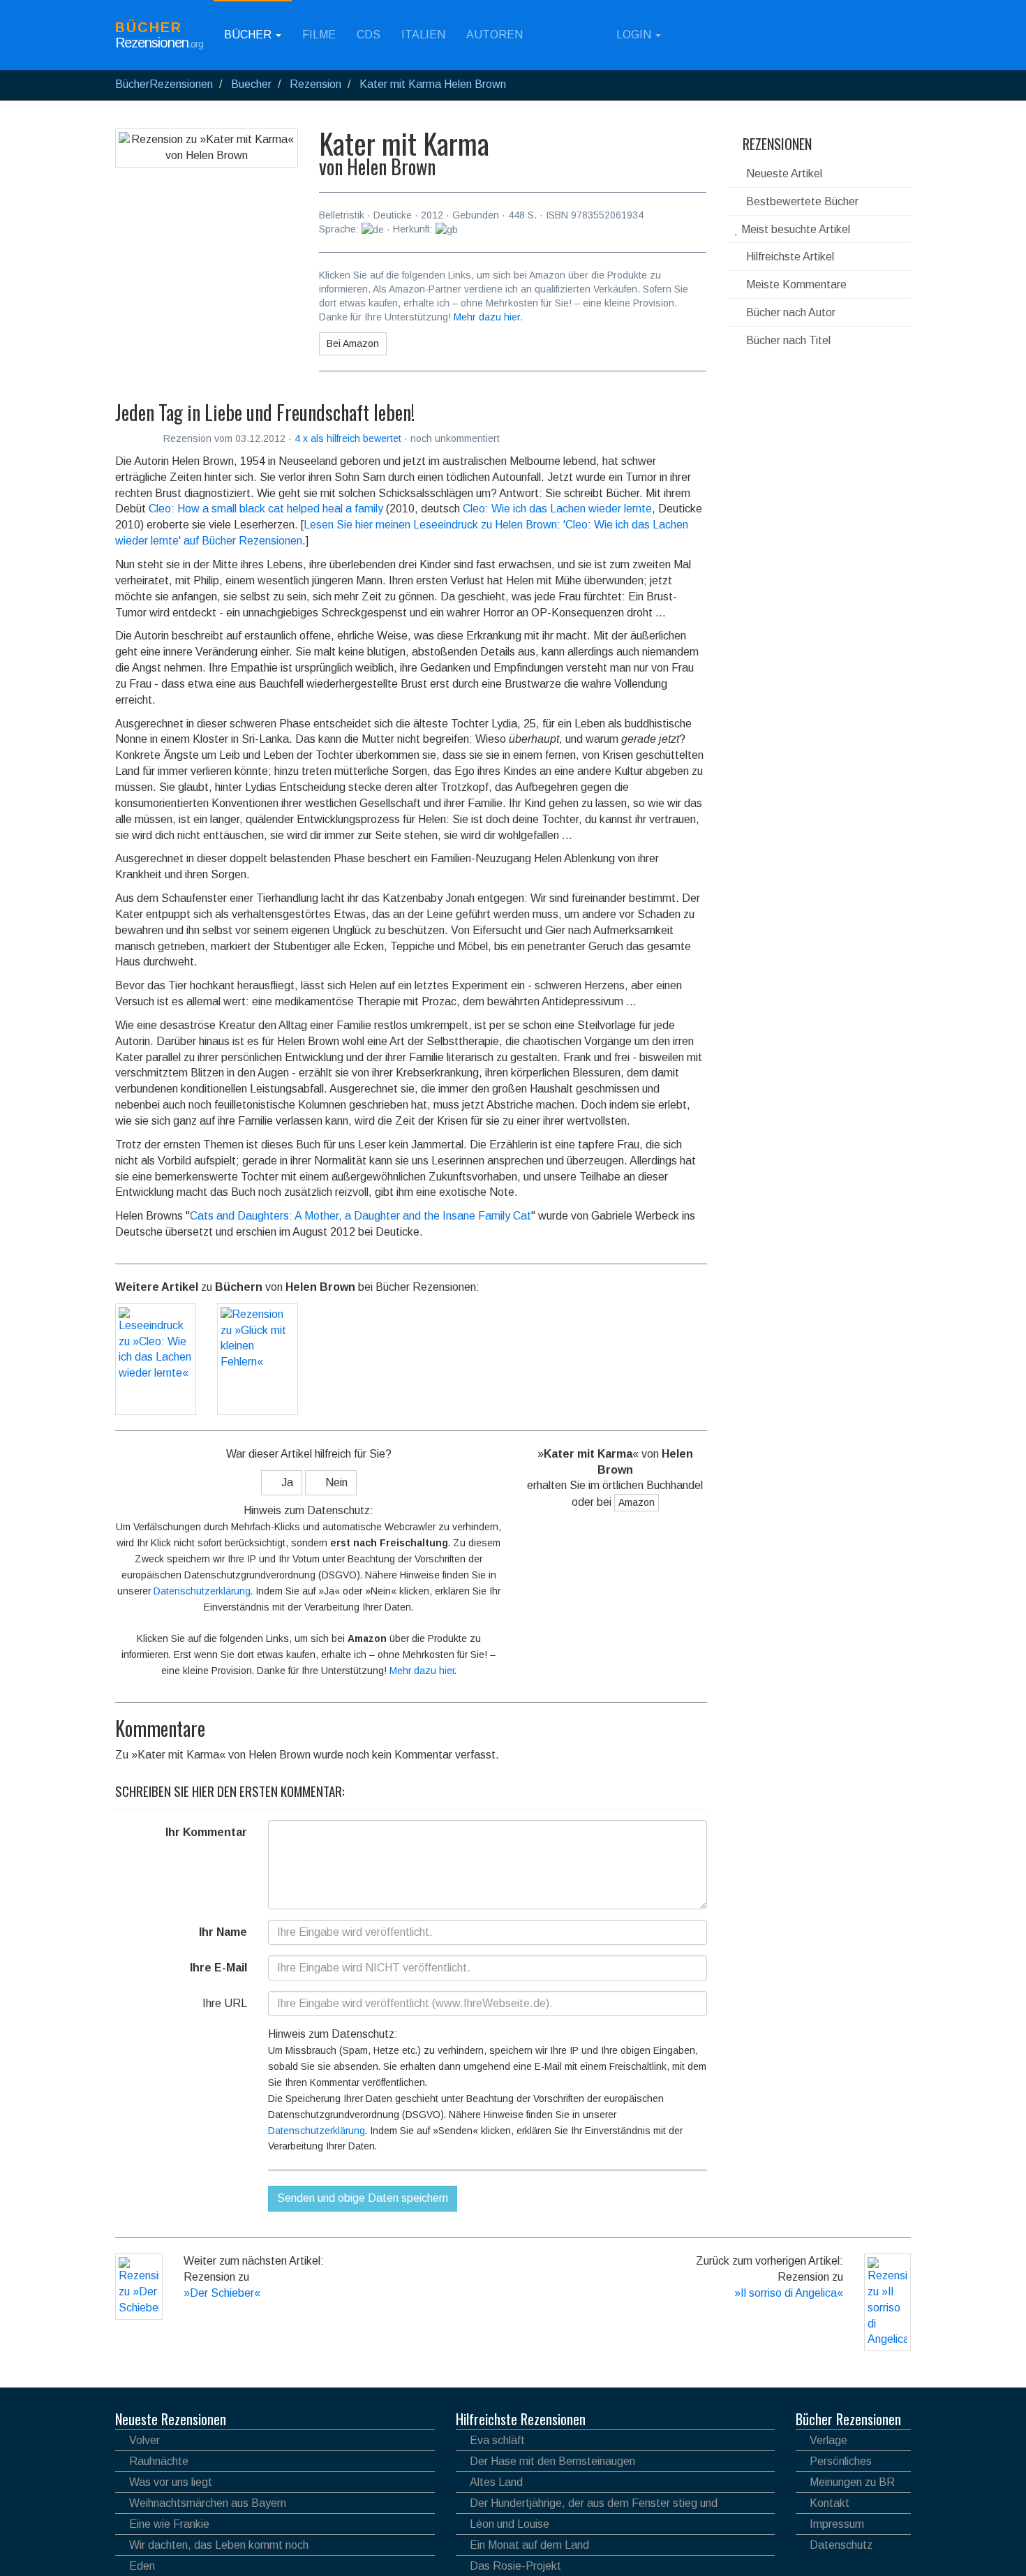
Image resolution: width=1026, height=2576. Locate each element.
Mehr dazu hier (487, 317)
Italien (423, 35)
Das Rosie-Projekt (515, 2566)
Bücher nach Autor (789, 312)
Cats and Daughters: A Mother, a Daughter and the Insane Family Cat (360, 1216)
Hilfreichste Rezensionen (521, 2419)
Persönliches (841, 2461)
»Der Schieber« (222, 2293)
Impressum (837, 2524)
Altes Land (496, 2482)
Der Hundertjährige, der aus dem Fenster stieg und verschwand (587, 2505)
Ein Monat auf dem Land (529, 2545)
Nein (335, 1482)
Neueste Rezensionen (171, 2419)
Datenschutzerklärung (202, 1591)
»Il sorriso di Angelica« (789, 2293)
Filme (319, 35)
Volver (144, 2440)
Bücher (249, 35)
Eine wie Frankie (169, 2524)
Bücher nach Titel (787, 340)
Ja (286, 1482)
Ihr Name (223, 1932)
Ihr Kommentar (206, 1832)
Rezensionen (775, 144)
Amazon (637, 1502)
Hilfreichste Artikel (789, 257)
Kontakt (830, 2503)
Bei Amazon (353, 343)
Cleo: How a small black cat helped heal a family (266, 509)
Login (634, 35)
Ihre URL (225, 2003)
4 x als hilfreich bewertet (349, 438)
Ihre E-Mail (218, 1968)
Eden (142, 2566)
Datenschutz (841, 2545)
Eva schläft (497, 2440)
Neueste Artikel (783, 173)
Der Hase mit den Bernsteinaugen (552, 2461)
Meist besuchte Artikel (794, 229)
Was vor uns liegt (171, 2482)
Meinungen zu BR (852, 2482)
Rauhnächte (159, 2461)
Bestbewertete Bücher (801, 201)
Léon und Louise (510, 2524)
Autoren (495, 35)
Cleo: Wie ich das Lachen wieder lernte (557, 509)
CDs (369, 35)
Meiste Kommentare (795, 284)
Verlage (828, 2440)
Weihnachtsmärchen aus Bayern (208, 2503)
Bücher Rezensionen (848, 2419)
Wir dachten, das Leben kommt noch (219, 2545)
